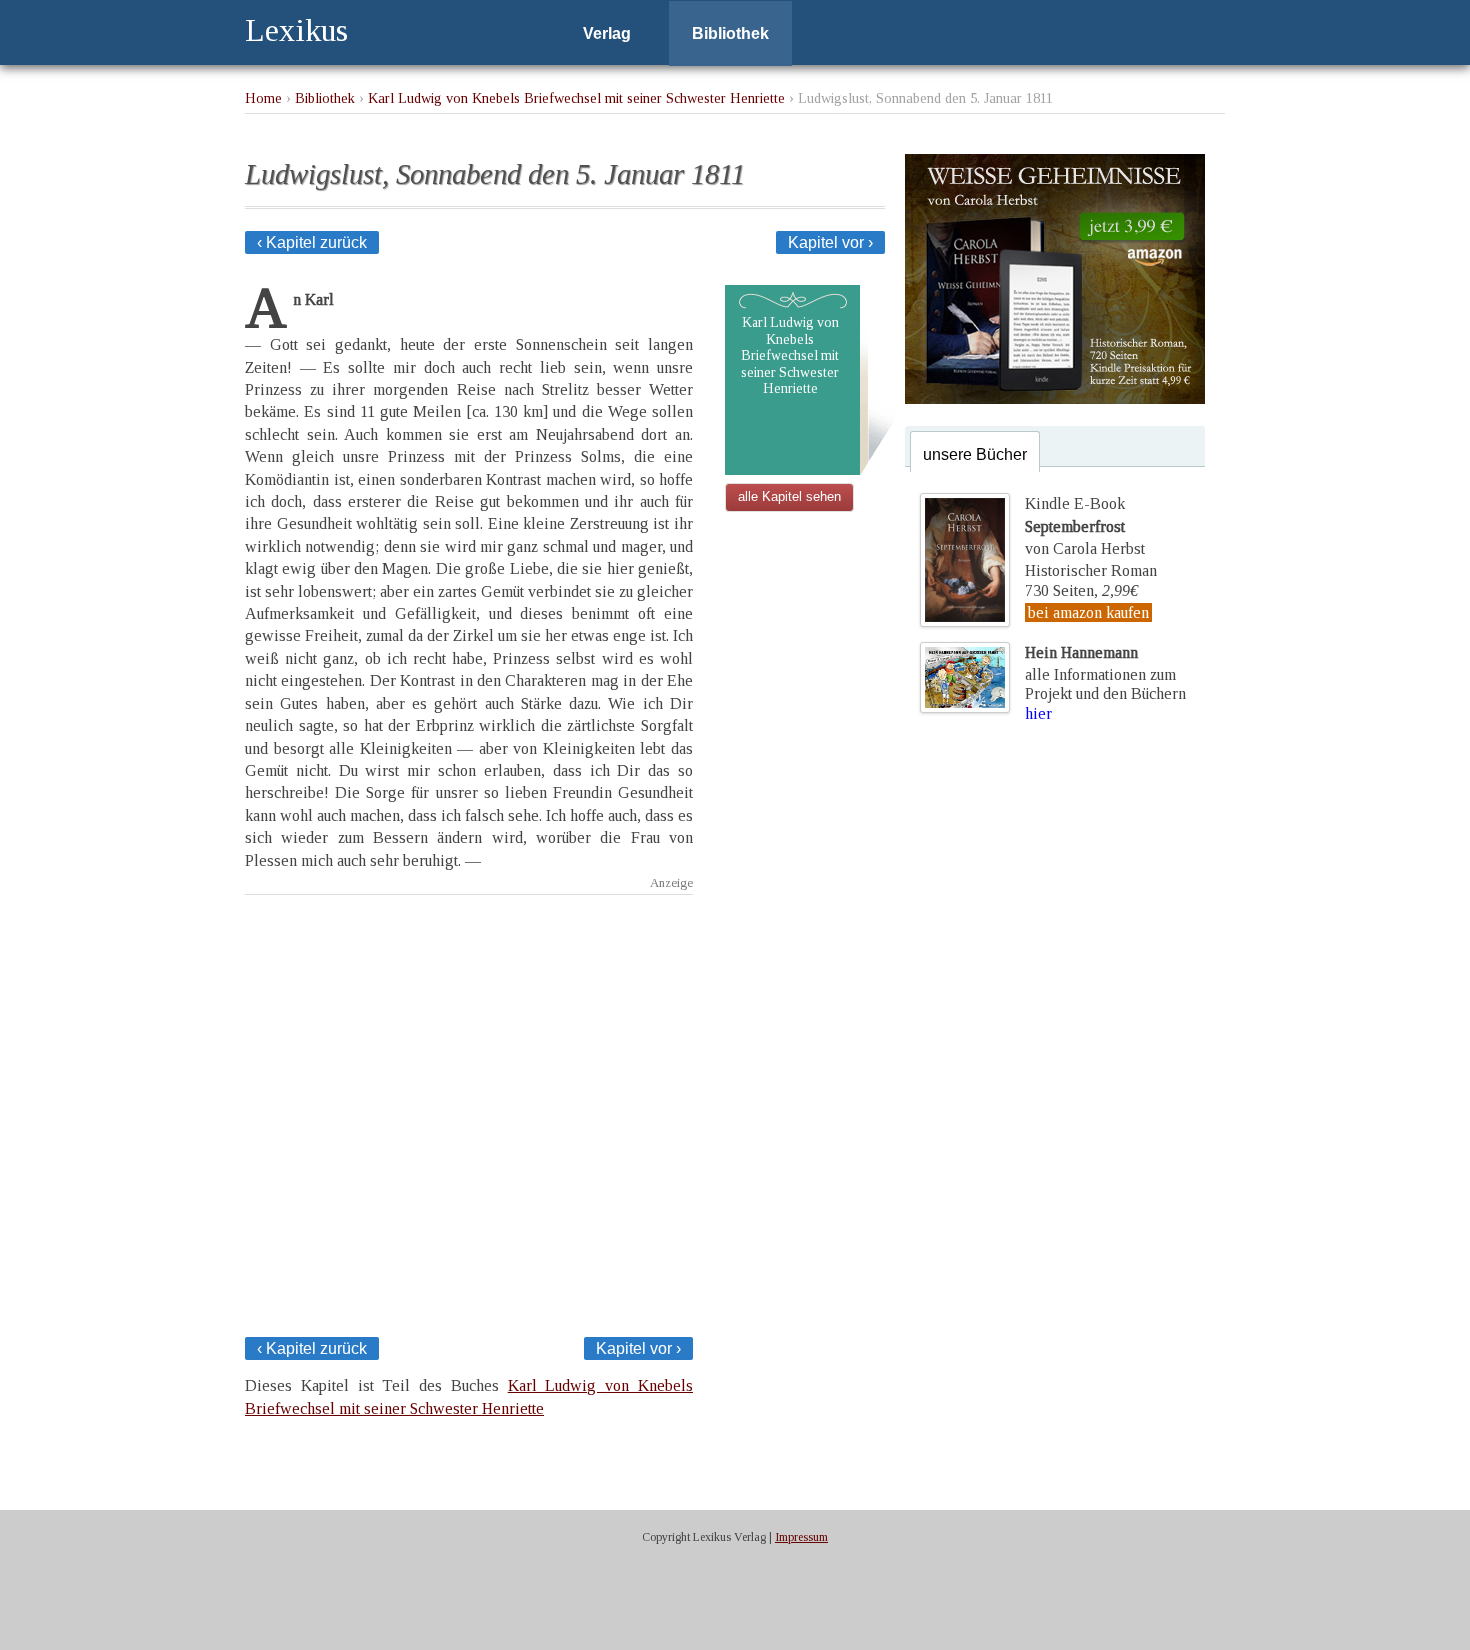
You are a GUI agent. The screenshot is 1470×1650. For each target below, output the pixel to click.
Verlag (607, 33)
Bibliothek (730, 33)
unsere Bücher (975, 454)
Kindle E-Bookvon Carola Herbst (1085, 526)
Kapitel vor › (830, 242)
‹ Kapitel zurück (312, 242)
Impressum (801, 1537)
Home (263, 98)
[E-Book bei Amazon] (1055, 398)
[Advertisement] (469, 1087)
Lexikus (296, 30)
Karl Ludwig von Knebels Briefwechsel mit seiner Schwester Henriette (576, 98)
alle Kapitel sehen (789, 496)
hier (1038, 713)
